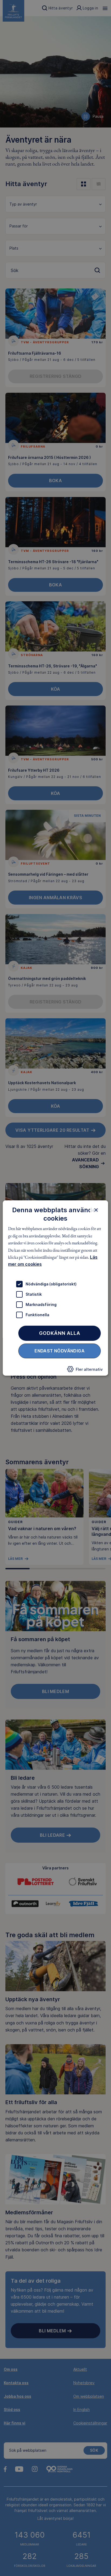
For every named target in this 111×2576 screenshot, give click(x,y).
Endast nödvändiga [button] (60, 1351)
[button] (85, 1371)
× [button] (96, 1210)
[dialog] (55, 1288)
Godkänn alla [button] (60, 1333)
